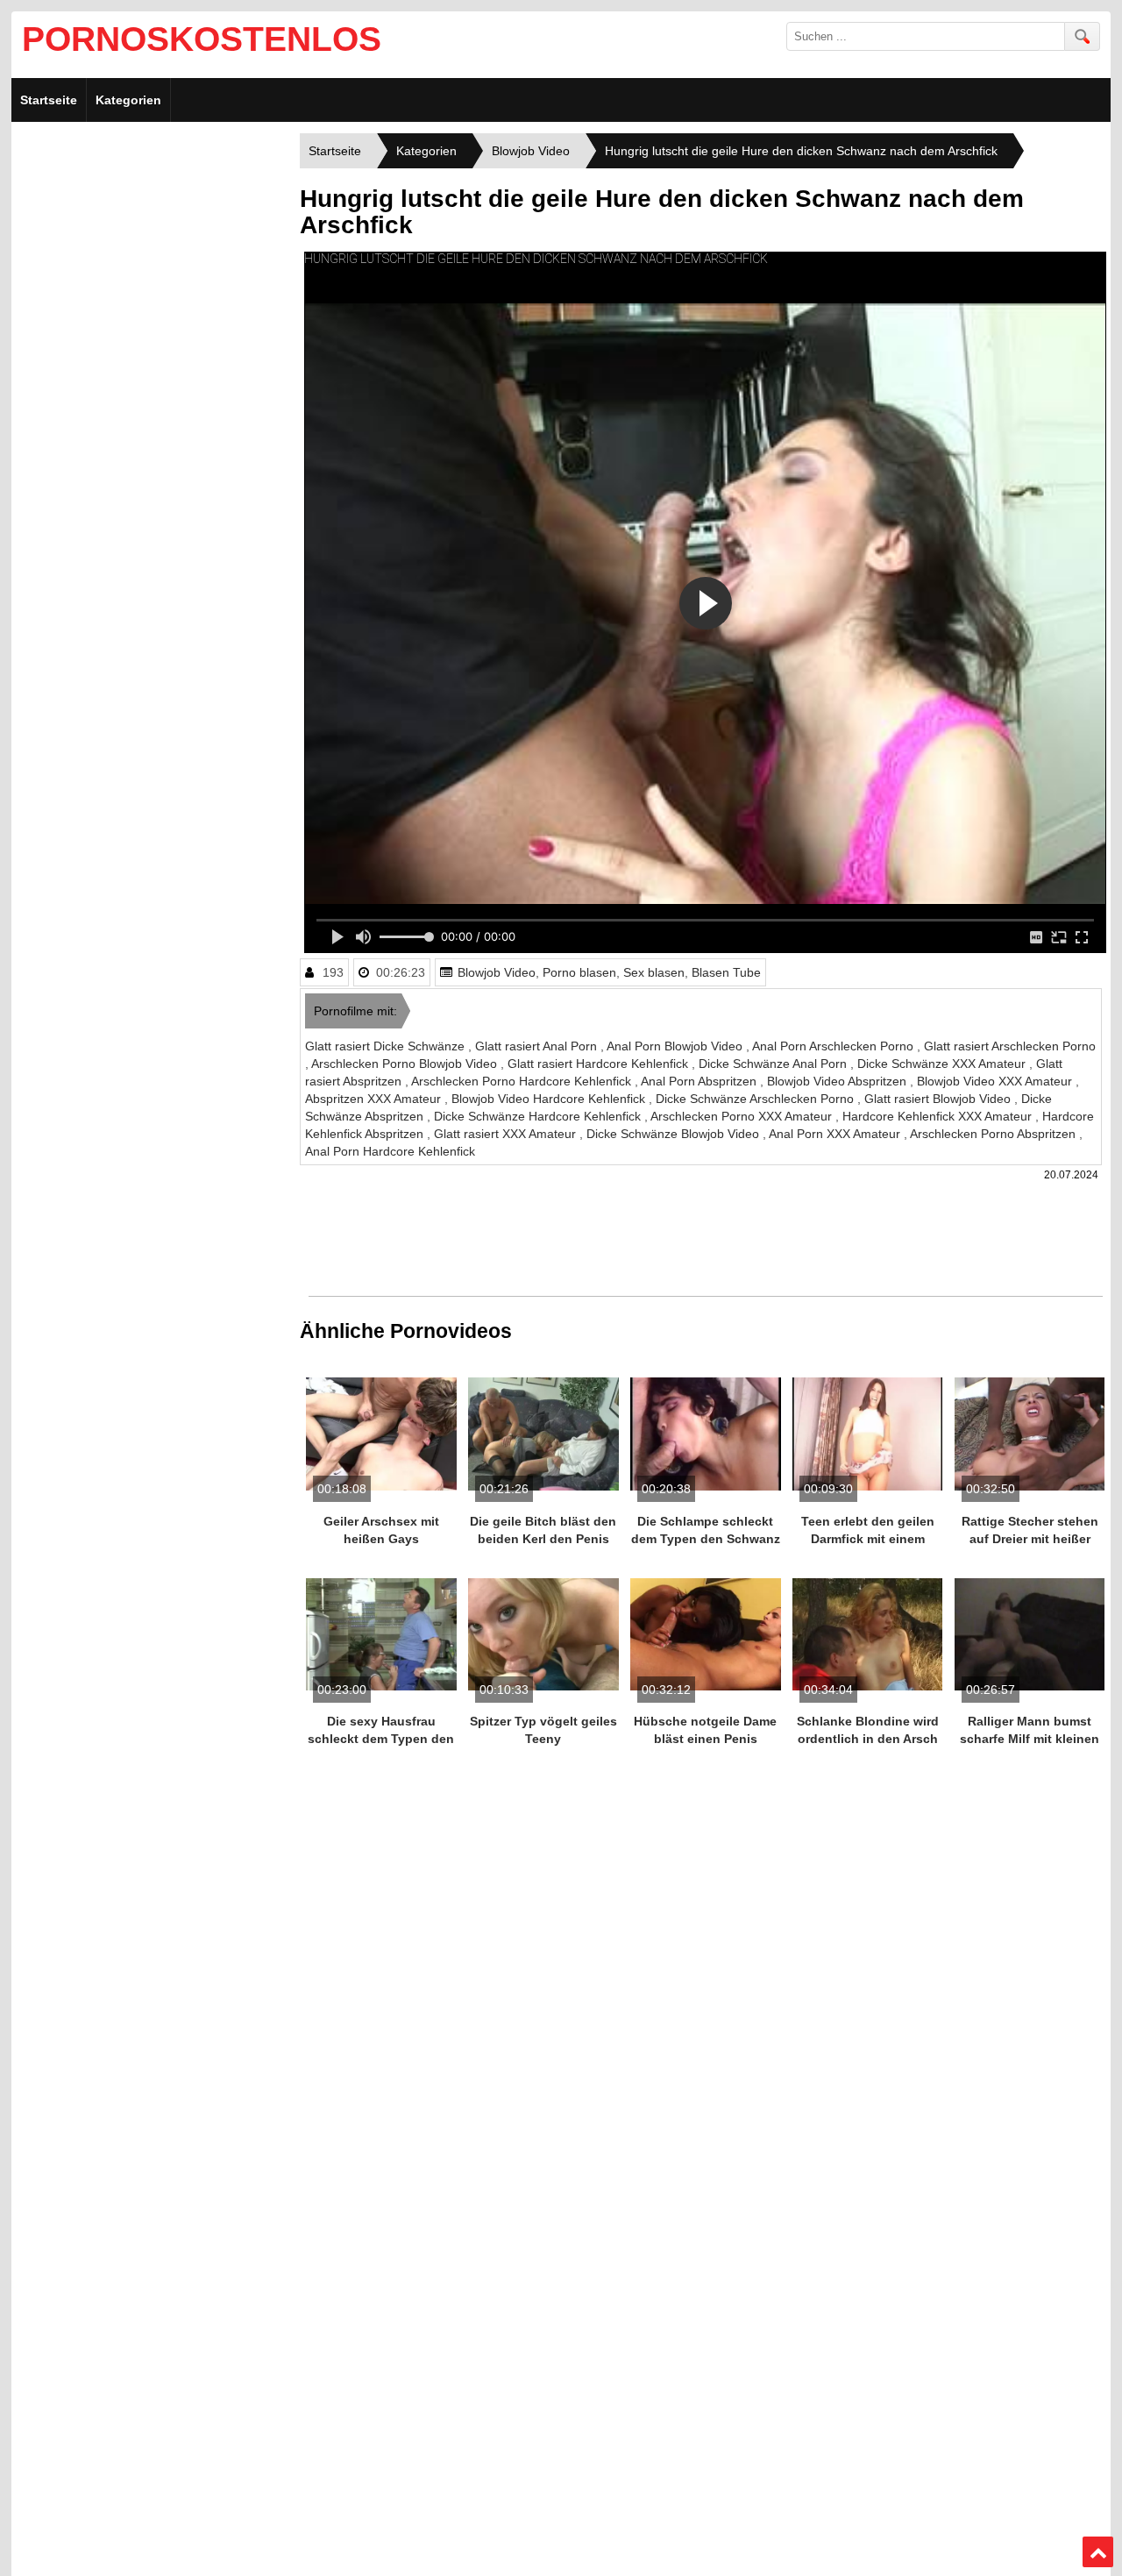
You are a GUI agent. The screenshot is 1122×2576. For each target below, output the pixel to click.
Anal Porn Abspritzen (700, 1081)
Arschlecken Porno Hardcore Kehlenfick (523, 1081)
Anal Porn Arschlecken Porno (834, 1046)
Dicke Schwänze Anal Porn (774, 1064)
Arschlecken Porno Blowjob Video (406, 1064)
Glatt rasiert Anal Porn (538, 1046)
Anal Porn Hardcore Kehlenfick (390, 1151)
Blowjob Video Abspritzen (838, 1081)
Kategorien (128, 100)
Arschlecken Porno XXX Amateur (743, 1116)
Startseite (49, 100)
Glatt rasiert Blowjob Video (939, 1099)
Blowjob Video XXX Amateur (996, 1081)
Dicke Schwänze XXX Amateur (943, 1064)
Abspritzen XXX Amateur (375, 1099)
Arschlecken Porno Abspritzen (994, 1134)
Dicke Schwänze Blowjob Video (675, 1134)
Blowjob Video (497, 972)
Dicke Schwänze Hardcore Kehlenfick (539, 1116)
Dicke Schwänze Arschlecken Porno (756, 1099)
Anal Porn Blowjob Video (676, 1046)
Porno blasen (579, 972)
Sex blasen (654, 972)
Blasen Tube (726, 972)
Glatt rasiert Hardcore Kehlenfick (600, 1064)
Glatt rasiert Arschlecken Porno (1010, 1046)
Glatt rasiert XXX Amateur (507, 1134)
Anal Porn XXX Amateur (836, 1134)
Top (1098, 2552)
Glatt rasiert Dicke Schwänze (387, 1046)
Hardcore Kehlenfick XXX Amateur (939, 1116)
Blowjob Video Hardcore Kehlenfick (550, 1099)
